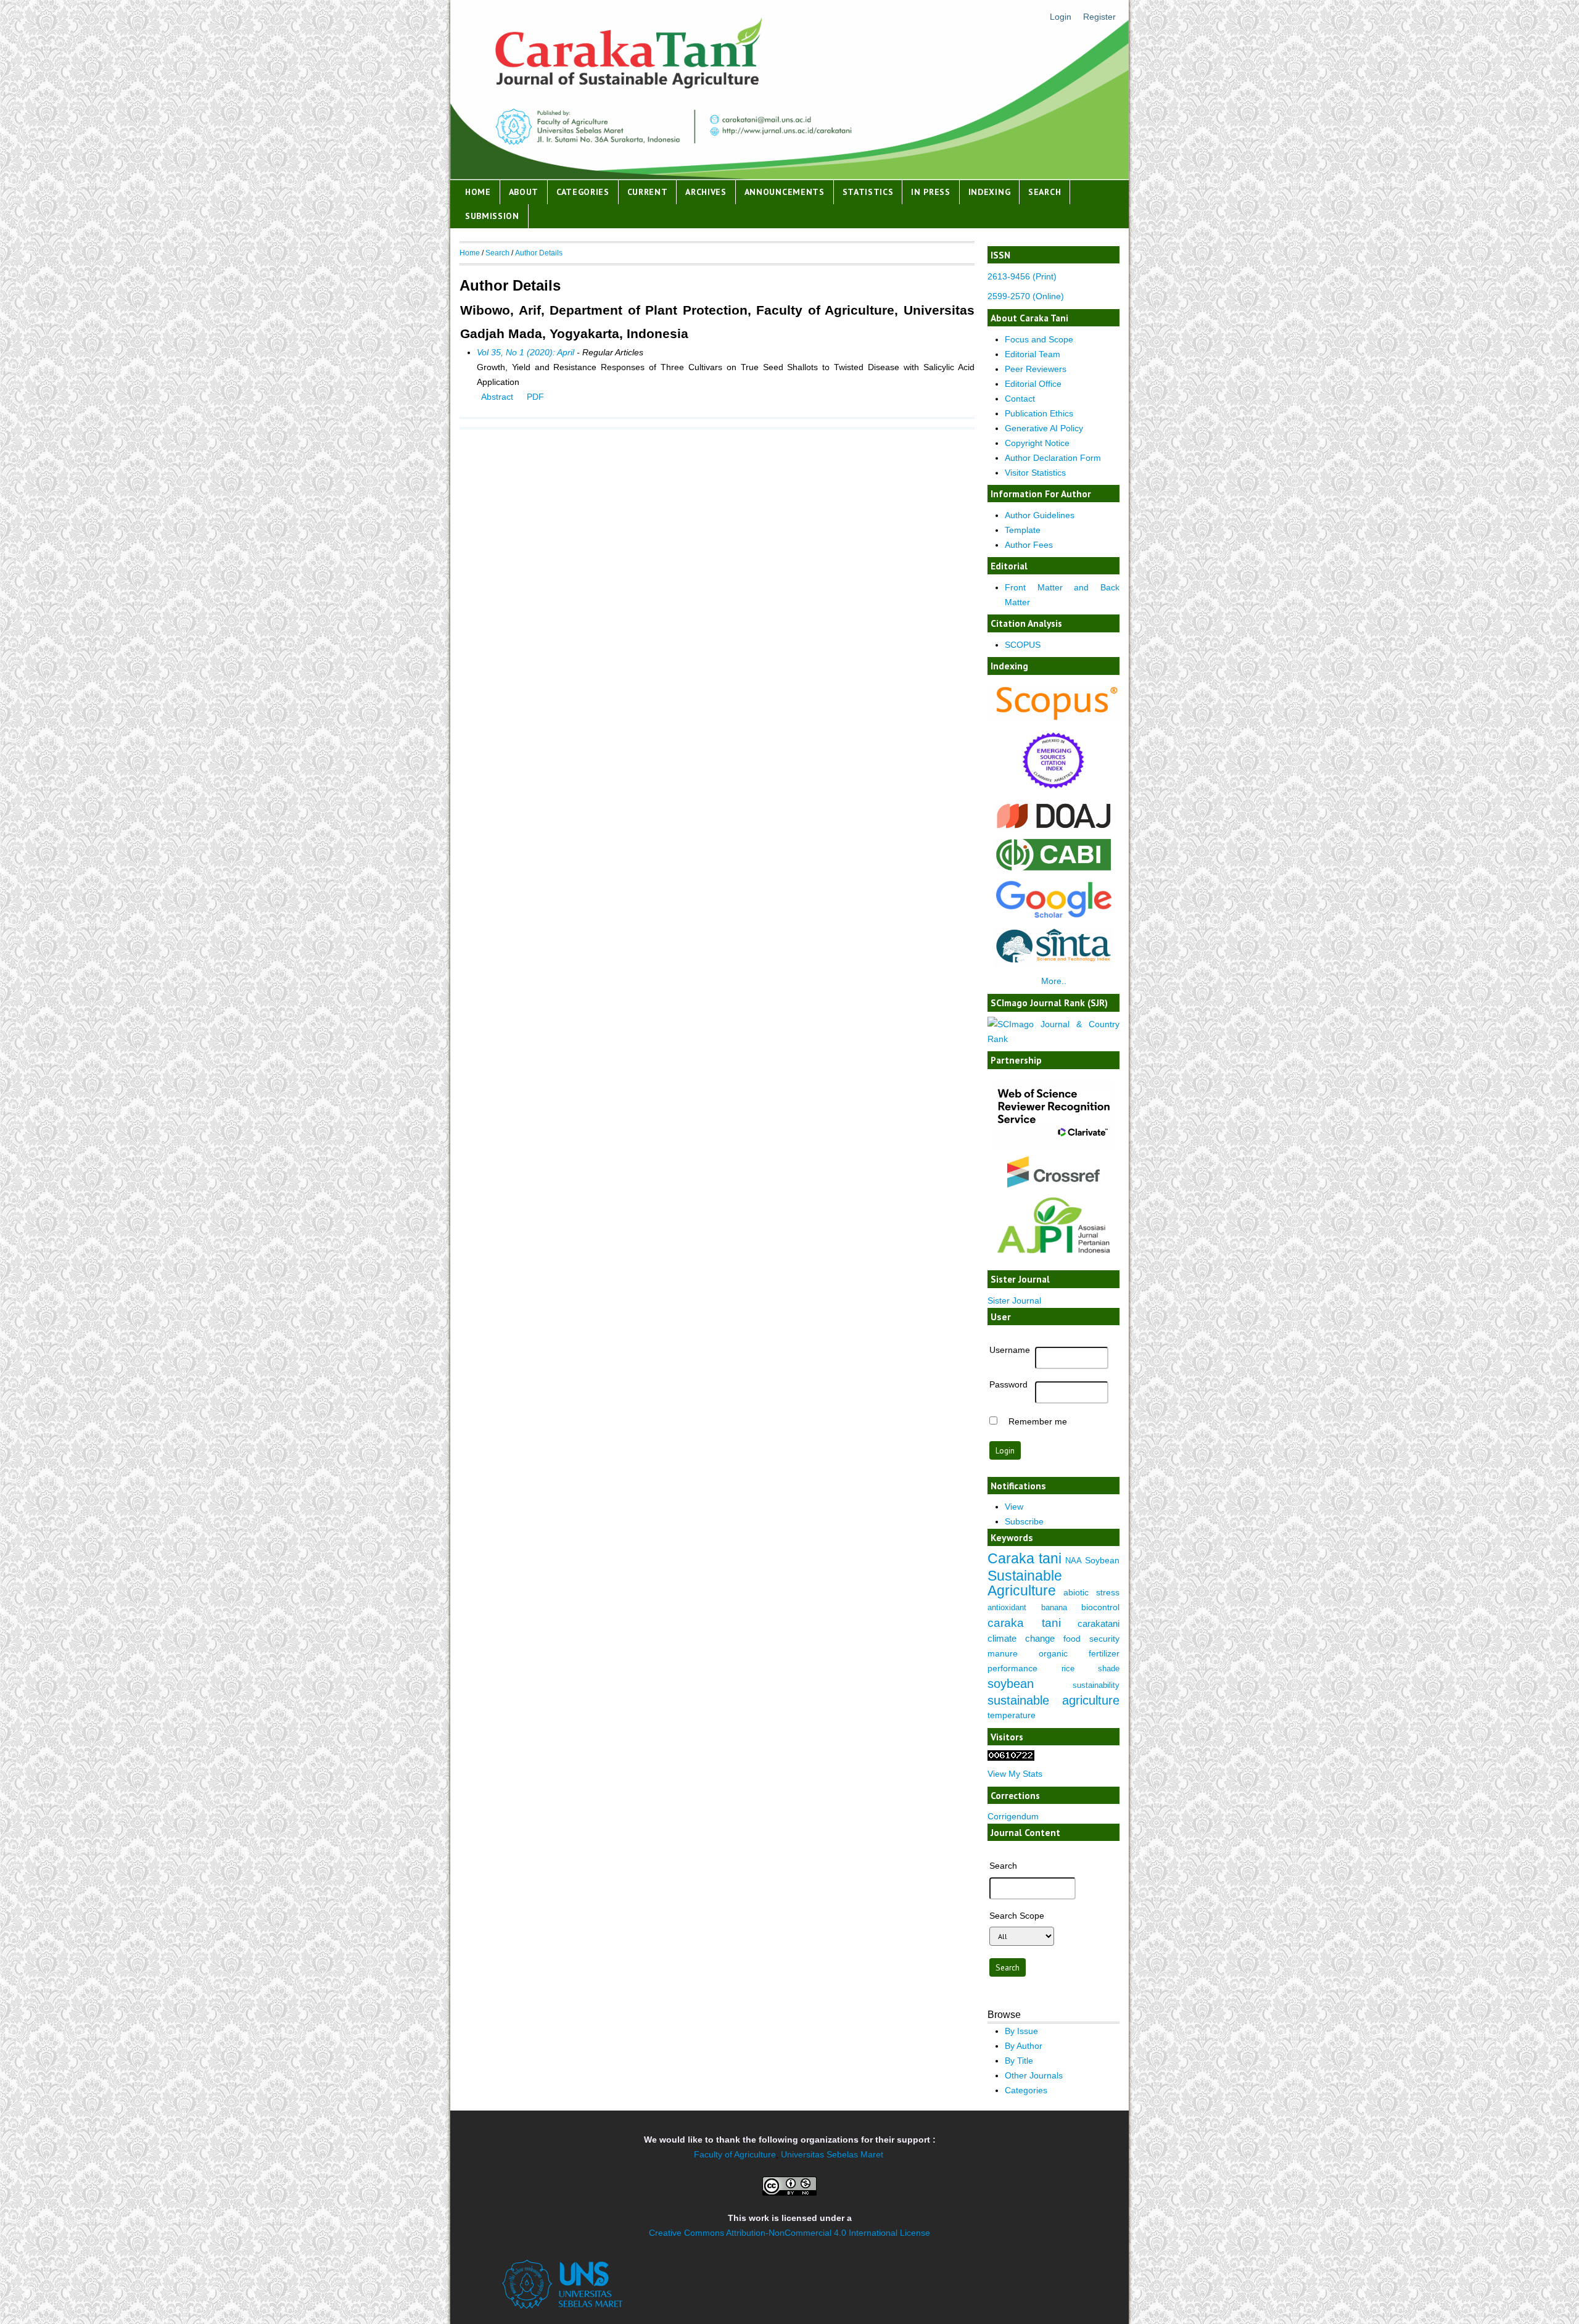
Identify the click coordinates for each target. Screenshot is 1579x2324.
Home (478, 192)
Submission (492, 216)
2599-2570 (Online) (1026, 296)
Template (1023, 530)
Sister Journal (1014, 1301)
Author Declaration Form (1053, 458)
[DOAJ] (1054, 829)
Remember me (1038, 1421)
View (1014, 1507)
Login (1061, 17)
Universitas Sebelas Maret (832, 2154)
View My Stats (1015, 1774)
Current (648, 192)
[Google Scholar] (1054, 918)
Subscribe (1024, 1521)
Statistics (868, 192)
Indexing (990, 192)
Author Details (539, 253)
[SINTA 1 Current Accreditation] (1054, 965)
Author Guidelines (1040, 515)
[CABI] (1054, 869)
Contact (1020, 399)
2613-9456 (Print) (1022, 276)
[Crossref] (1053, 1172)
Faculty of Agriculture (735, 2154)
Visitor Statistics (1035, 473)
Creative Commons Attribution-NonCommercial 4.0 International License (789, 2233)
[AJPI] (1053, 1262)
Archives (706, 192)
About (524, 192)
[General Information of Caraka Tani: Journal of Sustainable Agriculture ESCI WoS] (1053, 792)
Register (1099, 17)
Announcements (785, 192)
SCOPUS (1023, 645)
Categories (583, 192)
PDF (535, 397)
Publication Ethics (1039, 413)
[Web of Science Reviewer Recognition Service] (1053, 1148)
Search (1045, 192)
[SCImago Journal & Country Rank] (1053, 1039)
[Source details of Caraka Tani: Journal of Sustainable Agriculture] (1053, 719)
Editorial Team (1033, 354)
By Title (1019, 2061)
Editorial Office (1033, 384)
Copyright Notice (1037, 443)
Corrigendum (1013, 1816)
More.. (1054, 981)
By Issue (1021, 2031)
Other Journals (1034, 2075)
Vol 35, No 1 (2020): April (526, 352)
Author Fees (1029, 545)
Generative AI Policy (1044, 428)
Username (1010, 1350)
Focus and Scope (1039, 339)
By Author (1024, 2046)
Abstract (497, 397)
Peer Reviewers (1036, 369)
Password (1008, 1384)
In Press (931, 192)
